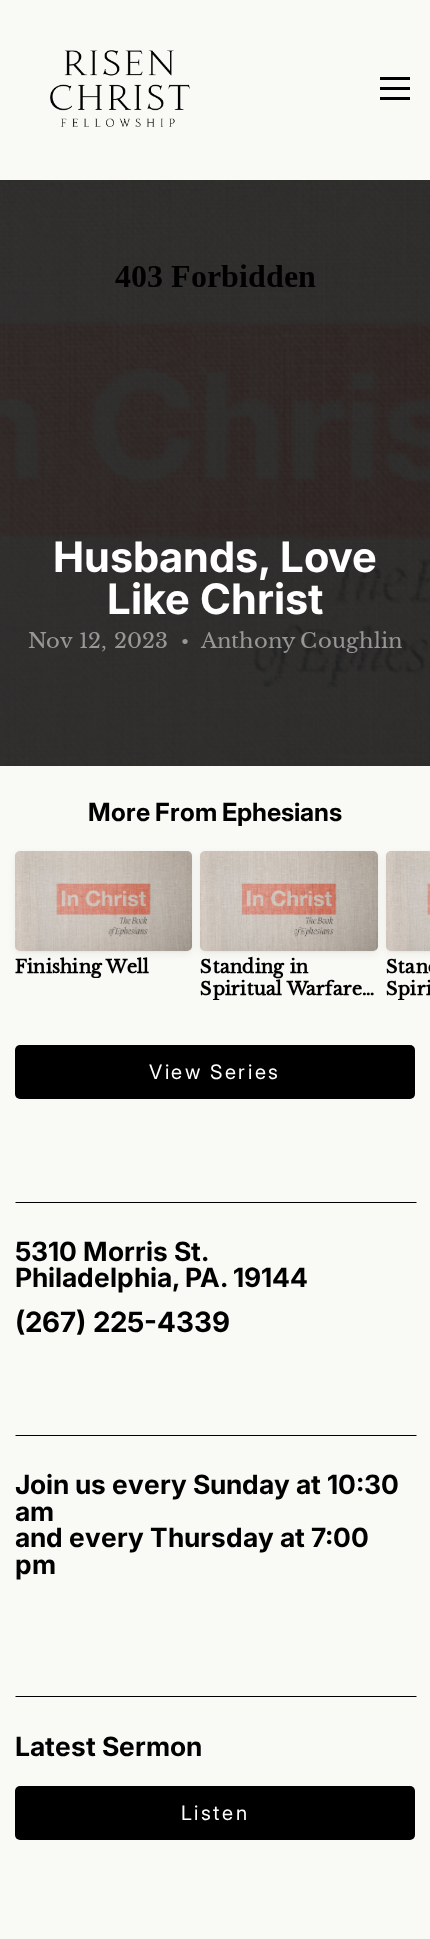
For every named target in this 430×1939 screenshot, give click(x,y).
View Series (215, 1072)
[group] (103, 922)
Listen (215, 1813)
